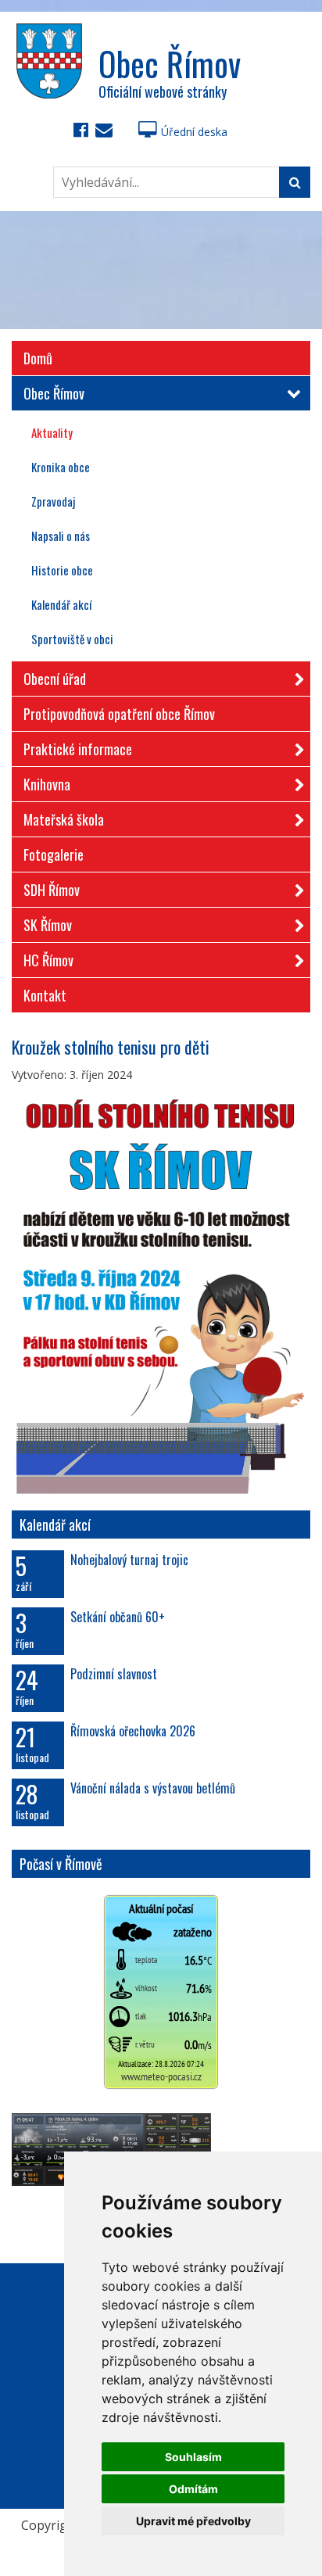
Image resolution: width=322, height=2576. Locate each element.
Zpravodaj (53, 501)
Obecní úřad (55, 679)
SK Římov (48, 925)
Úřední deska (194, 132)
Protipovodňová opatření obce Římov (119, 714)
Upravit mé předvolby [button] (193, 2521)
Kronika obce (61, 467)
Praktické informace (78, 749)
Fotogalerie (54, 854)
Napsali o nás (61, 536)
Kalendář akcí (61, 604)
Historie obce (62, 570)
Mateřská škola (64, 819)
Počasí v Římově (61, 1864)
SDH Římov (52, 890)
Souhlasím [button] (193, 2457)
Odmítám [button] (193, 2489)
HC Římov (48, 960)
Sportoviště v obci (72, 639)
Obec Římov (54, 393)
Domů (38, 358)
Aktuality (52, 432)
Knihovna (47, 784)
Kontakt (45, 995)
